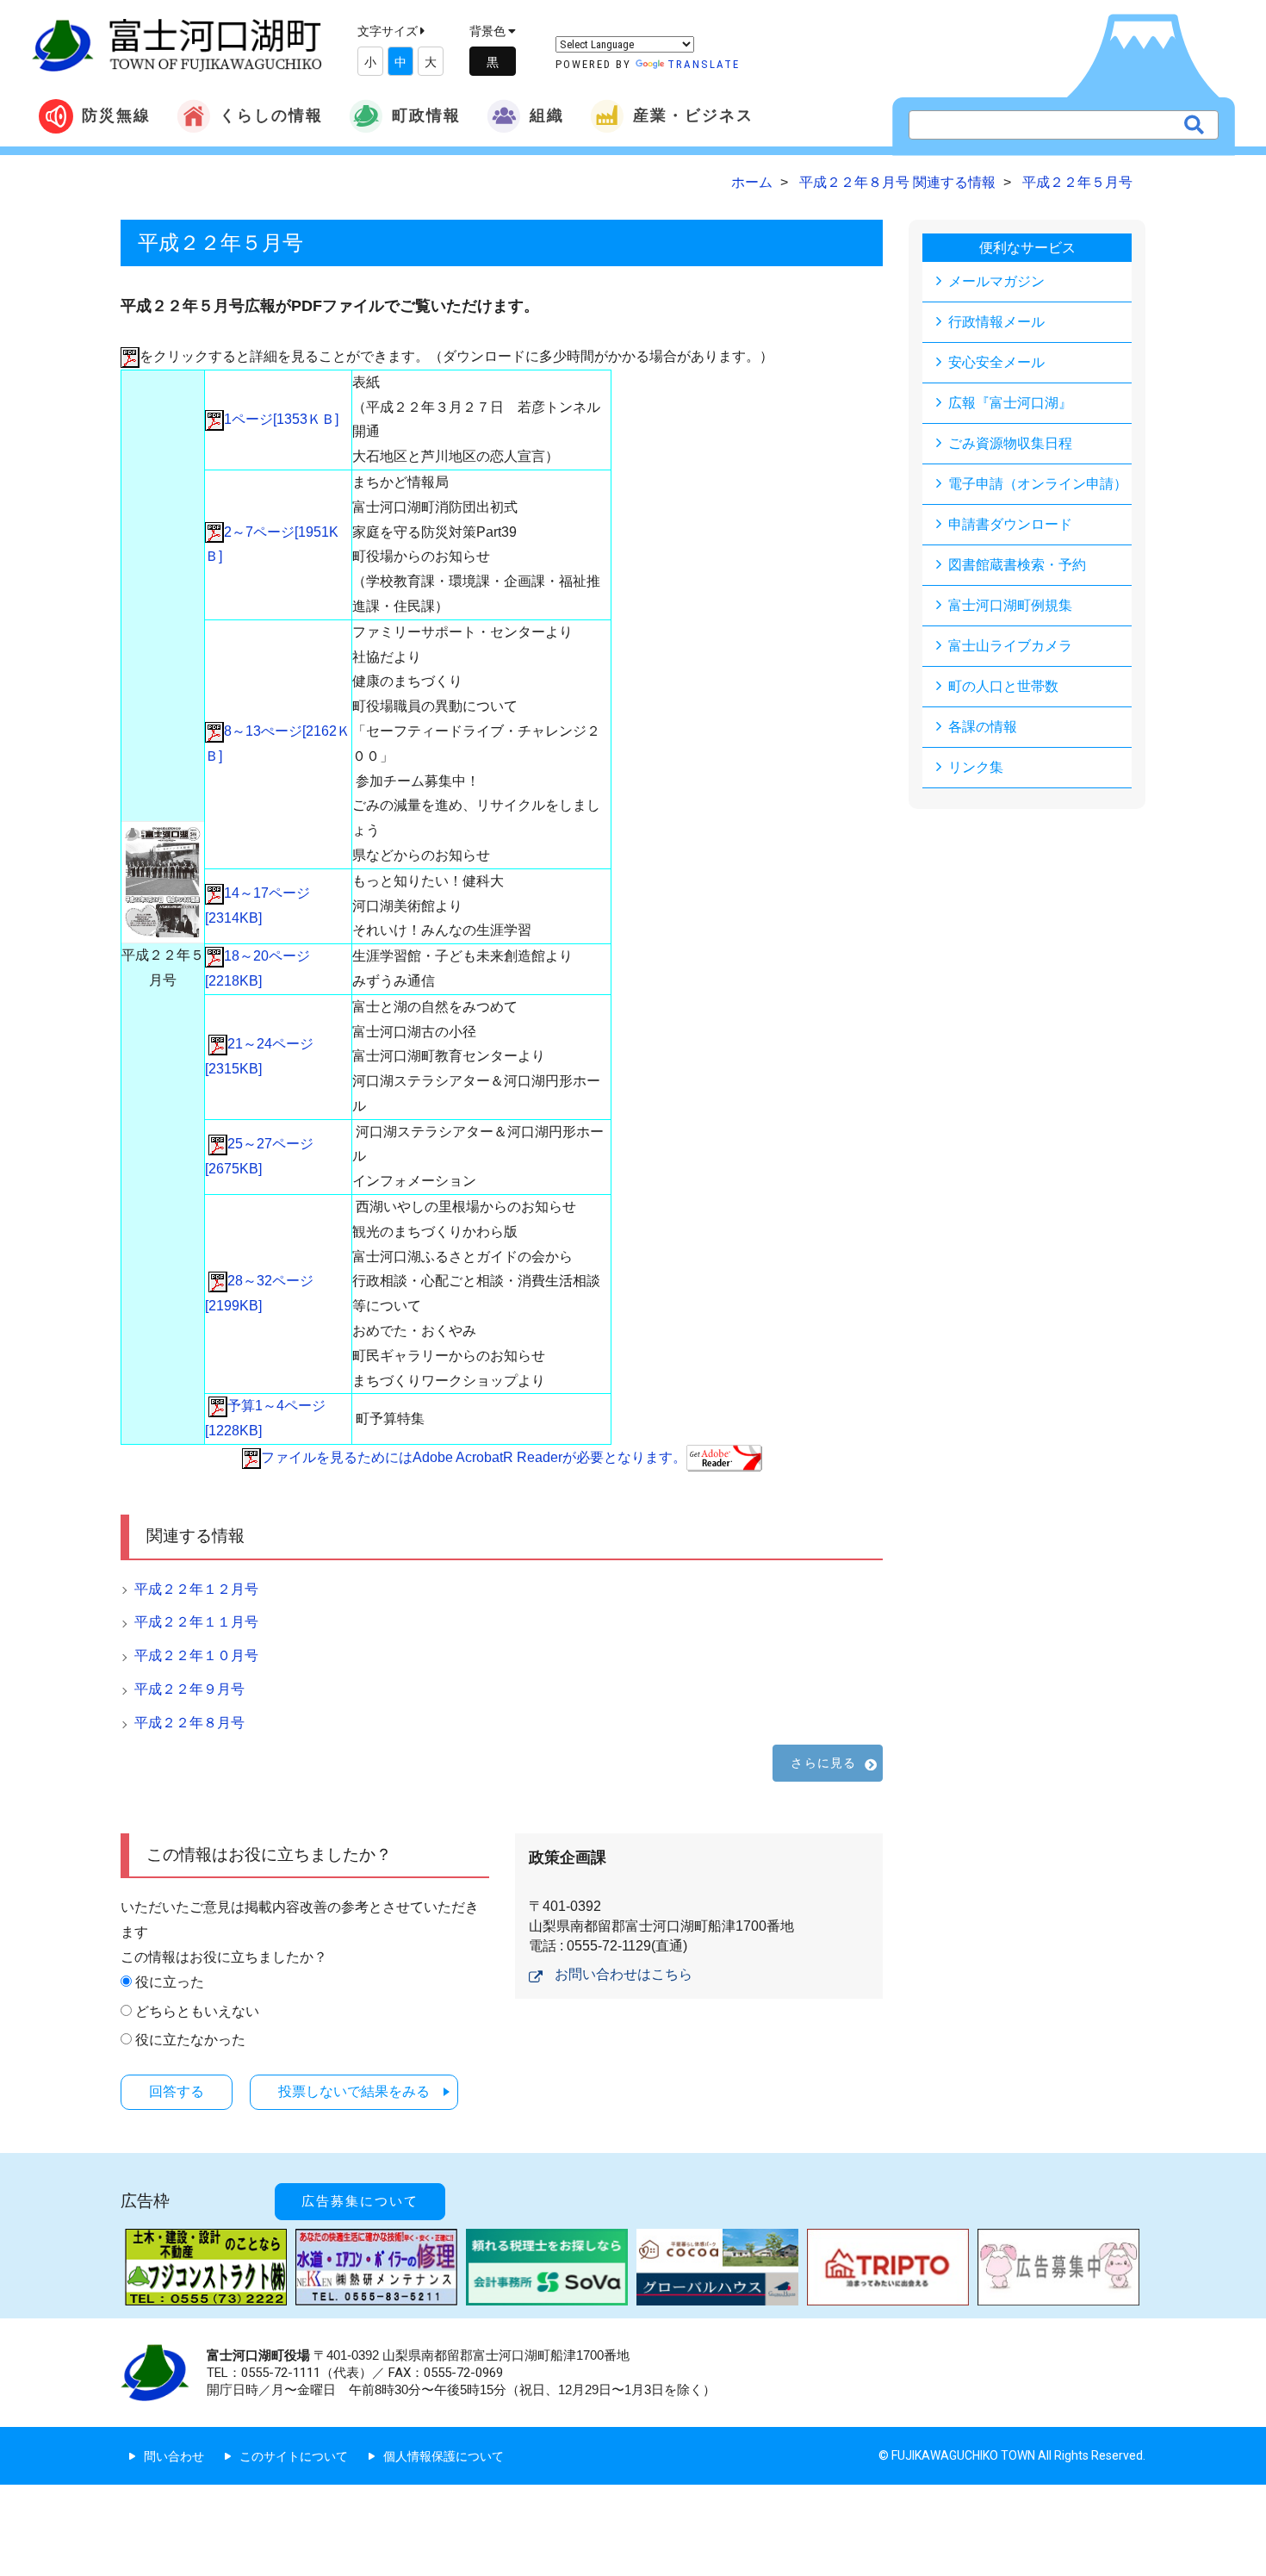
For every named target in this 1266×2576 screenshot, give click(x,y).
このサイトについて (294, 2456)
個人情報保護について (444, 2456)
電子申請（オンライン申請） (1038, 484)
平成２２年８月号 (189, 1723)
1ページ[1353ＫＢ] (281, 419)
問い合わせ (174, 2456)
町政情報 (426, 115)
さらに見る (823, 1763)
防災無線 (116, 115)
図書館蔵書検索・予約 (1017, 565)
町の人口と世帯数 (1003, 686)
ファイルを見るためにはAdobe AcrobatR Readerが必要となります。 (474, 1457)
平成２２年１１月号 (196, 1622)
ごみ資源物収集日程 (1010, 443)
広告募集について (360, 2201)
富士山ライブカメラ (1010, 646)
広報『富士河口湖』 (1010, 403)
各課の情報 (983, 727)
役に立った (170, 1982)
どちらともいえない (197, 2011)
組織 (547, 115)
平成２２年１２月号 (196, 1589)
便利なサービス (1027, 248)
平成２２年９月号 (189, 1689)
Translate (704, 64)
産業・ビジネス (693, 115)
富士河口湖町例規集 (1010, 605)
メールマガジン (996, 281)
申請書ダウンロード (1010, 524)
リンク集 (976, 767)
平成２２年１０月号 (196, 1655)
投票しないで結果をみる (354, 2091)
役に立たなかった (190, 2040)
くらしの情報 (271, 115)
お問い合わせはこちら (624, 1974)
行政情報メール (996, 322)
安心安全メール (996, 362)
